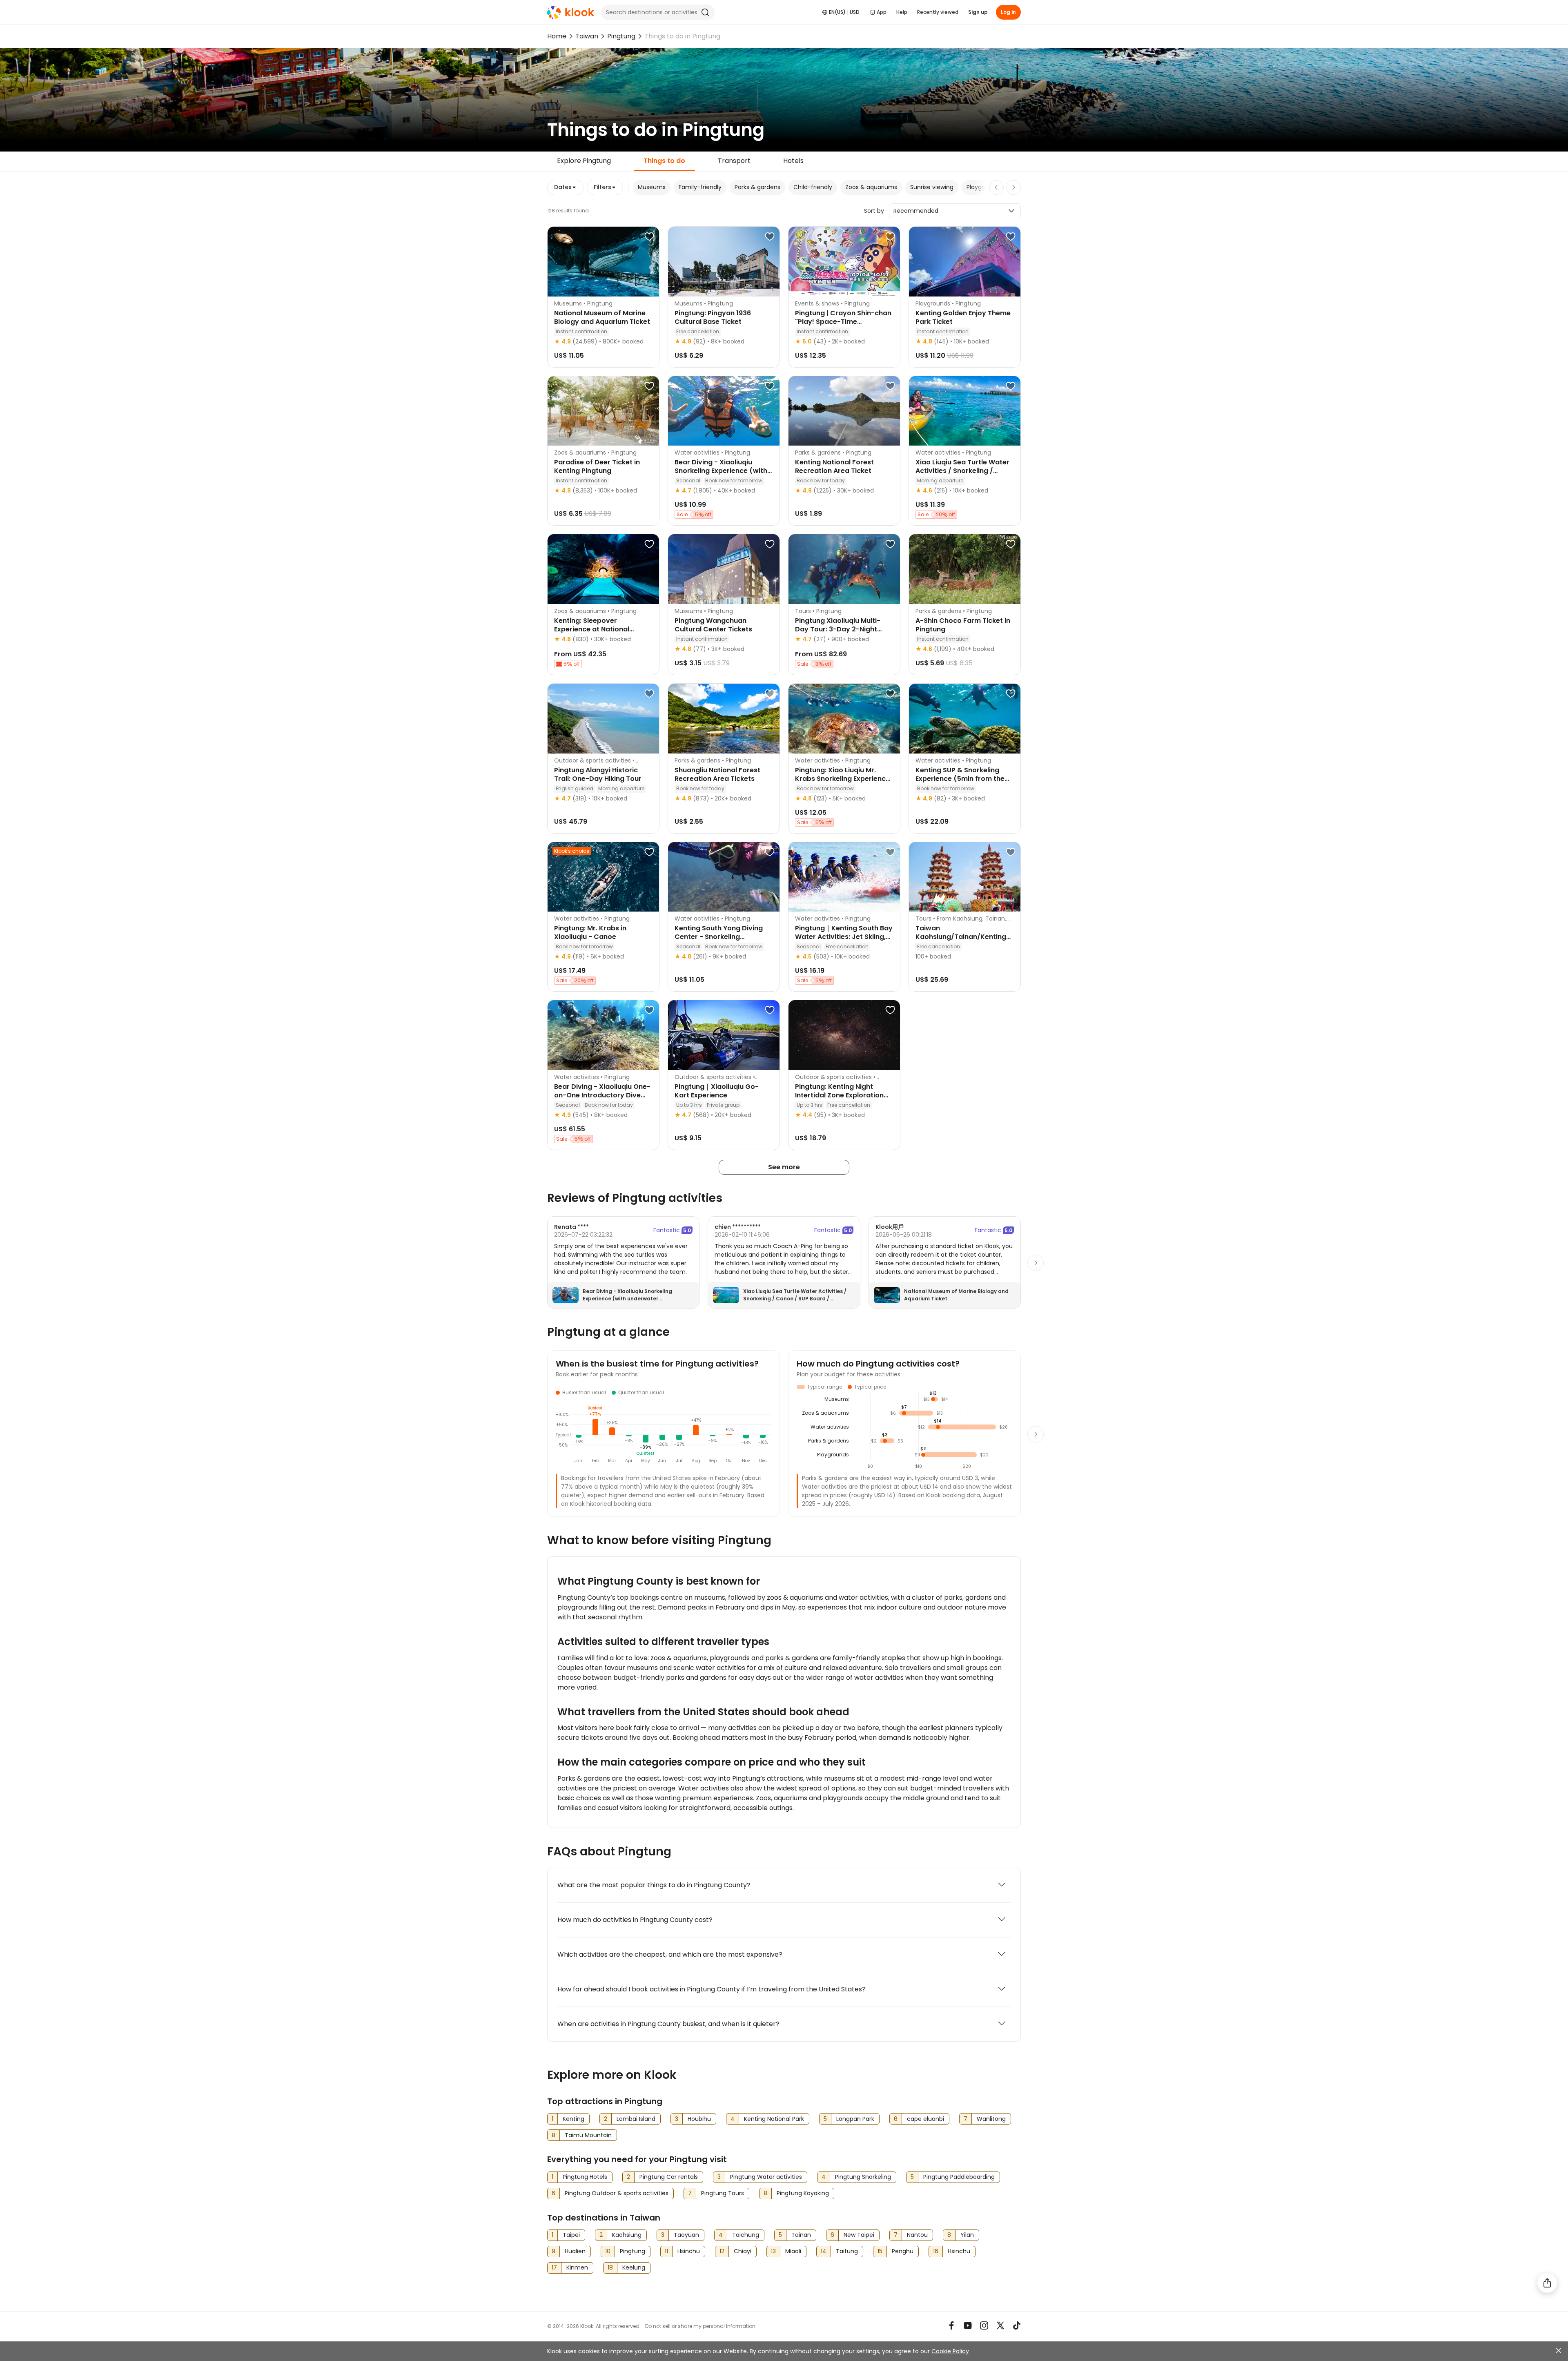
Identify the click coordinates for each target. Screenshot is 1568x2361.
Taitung (847, 2251)
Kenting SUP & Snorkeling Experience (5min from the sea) (960, 779)
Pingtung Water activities (766, 2177)
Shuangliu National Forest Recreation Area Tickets (717, 774)
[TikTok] (1017, 2325)
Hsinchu (689, 2251)
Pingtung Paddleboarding (959, 2177)
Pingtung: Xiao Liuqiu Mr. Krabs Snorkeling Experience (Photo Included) (842, 779)
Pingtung (621, 36)
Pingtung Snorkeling (863, 2177)
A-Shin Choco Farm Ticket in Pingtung (963, 625)
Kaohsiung (627, 2235)
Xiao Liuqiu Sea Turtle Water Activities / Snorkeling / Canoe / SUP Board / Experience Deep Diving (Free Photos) (795, 1299)
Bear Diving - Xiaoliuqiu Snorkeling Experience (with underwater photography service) (627, 1299)
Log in (1008, 12)
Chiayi (743, 2251)
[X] (1000, 2325)
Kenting (574, 2119)
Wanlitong (991, 2119)
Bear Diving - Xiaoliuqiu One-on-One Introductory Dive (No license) (602, 1095)
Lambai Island (636, 2119)
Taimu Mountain (588, 2135)
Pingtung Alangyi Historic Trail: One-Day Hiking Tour (598, 774)
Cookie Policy (950, 2351)
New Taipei (859, 2235)
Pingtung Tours (723, 2193)
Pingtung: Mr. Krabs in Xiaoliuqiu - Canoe (590, 932)
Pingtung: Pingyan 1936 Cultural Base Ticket (713, 317)
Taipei (571, 2235)
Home (557, 36)
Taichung (746, 2235)
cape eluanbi (925, 2119)
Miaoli (793, 2251)
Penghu (903, 2251)
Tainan (801, 2235)
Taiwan (587, 36)
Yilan (967, 2235)
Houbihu (699, 2119)
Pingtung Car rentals (669, 2177)
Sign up (978, 12)
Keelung (634, 2267)
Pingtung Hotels (585, 2177)
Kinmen (577, 2267)
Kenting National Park (774, 2119)
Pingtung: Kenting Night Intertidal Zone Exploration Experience (839, 1095)
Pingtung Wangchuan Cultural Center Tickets (713, 625)
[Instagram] (984, 2325)
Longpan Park (855, 2119)
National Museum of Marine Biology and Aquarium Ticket (602, 317)
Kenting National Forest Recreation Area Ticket (834, 466)
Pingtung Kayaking (803, 2193)
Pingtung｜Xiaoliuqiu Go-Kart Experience (717, 1091)
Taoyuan (686, 2235)
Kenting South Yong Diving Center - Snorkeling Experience (719, 937)
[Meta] (951, 2325)
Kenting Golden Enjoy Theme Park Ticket (963, 317)
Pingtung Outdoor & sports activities (617, 2193)
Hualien (575, 2251)
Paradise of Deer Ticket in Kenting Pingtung (597, 466)
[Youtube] (968, 2325)
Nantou (917, 2235)
